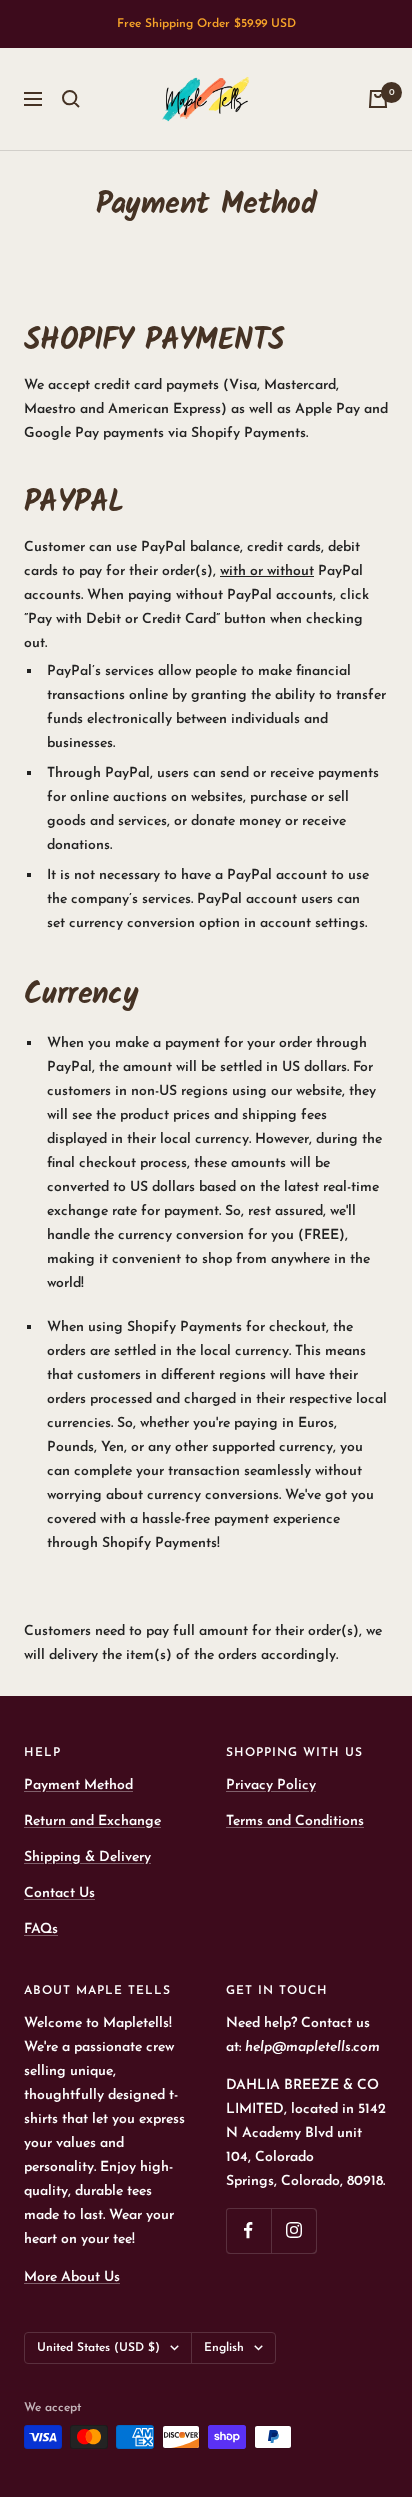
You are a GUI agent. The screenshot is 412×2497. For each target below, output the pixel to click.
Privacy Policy (271, 1785)
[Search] (71, 99)
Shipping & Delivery (87, 1857)
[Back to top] (356, 2365)
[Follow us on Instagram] (293, 2230)
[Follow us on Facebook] (248, 2230)
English (224, 2348)
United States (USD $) (98, 2348)
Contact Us (59, 1893)
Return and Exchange (92, 1821)
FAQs (41, 1929)
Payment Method (78, 1785)
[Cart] (378, 99)
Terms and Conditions (295, 1821)
